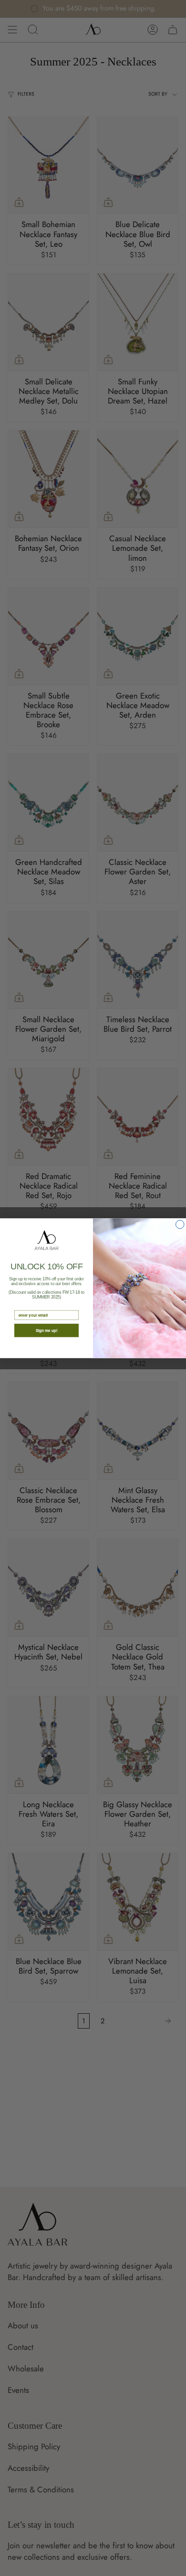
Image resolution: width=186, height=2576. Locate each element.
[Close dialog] (180, 1224)
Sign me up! (47, 1330)
